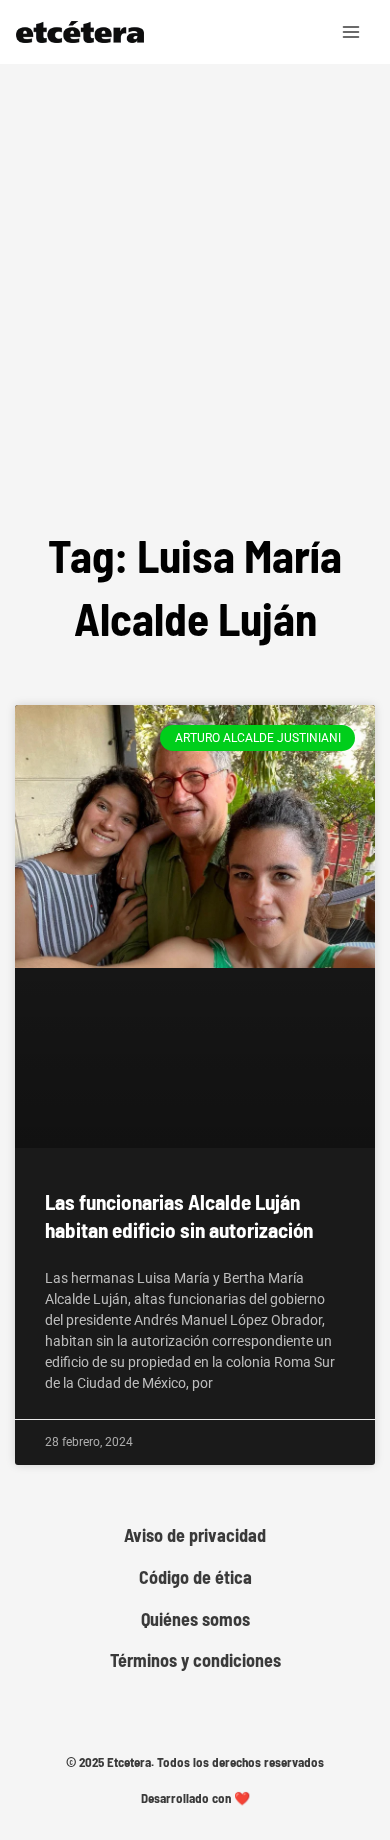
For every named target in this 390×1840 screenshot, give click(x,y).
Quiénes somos (195, 1619)
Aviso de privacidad (195, 1535)
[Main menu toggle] (352, 32)
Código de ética (195, 1577)
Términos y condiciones (195, 1660)
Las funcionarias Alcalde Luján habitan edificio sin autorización (179, 1215)
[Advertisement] (195, 319)
